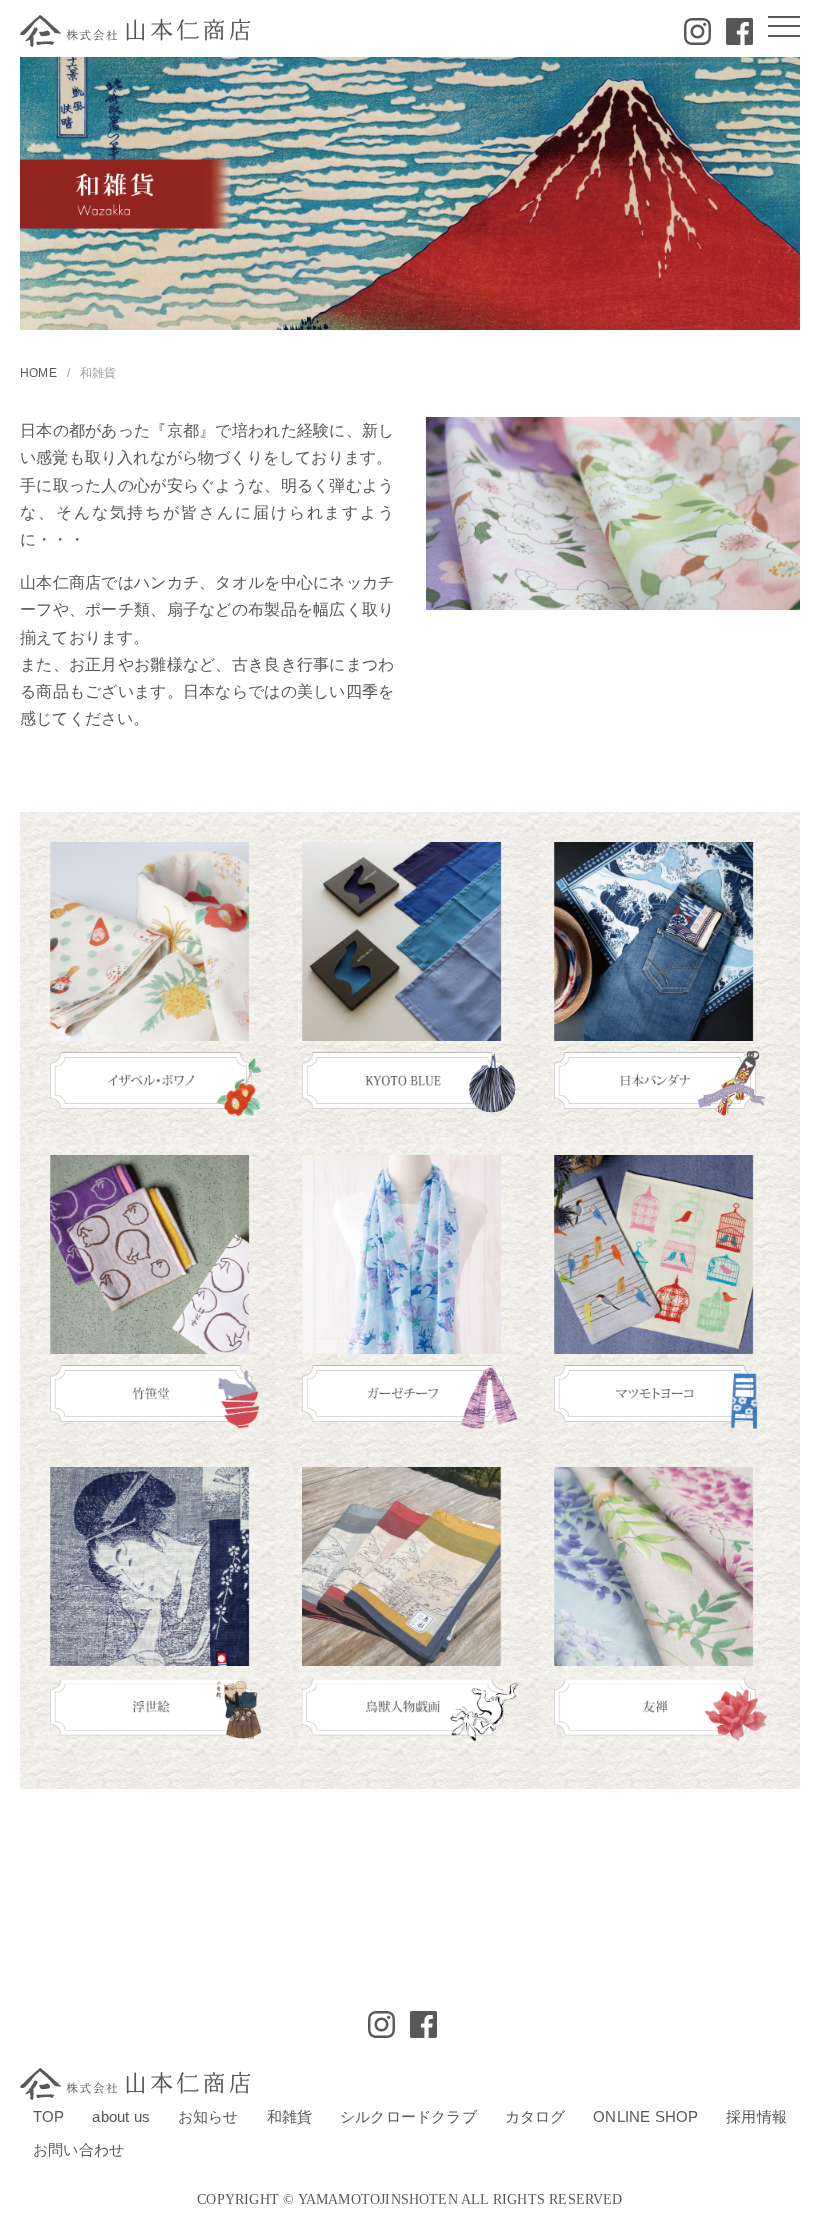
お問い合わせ (78, 2149)
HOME (38, 373)
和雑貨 (290, 2116)
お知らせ (208, 2116)
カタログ (535, 2116)
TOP (49, 2116)
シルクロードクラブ (408, 2116)
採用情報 (756, 2116)
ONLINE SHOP (645, 2116)
